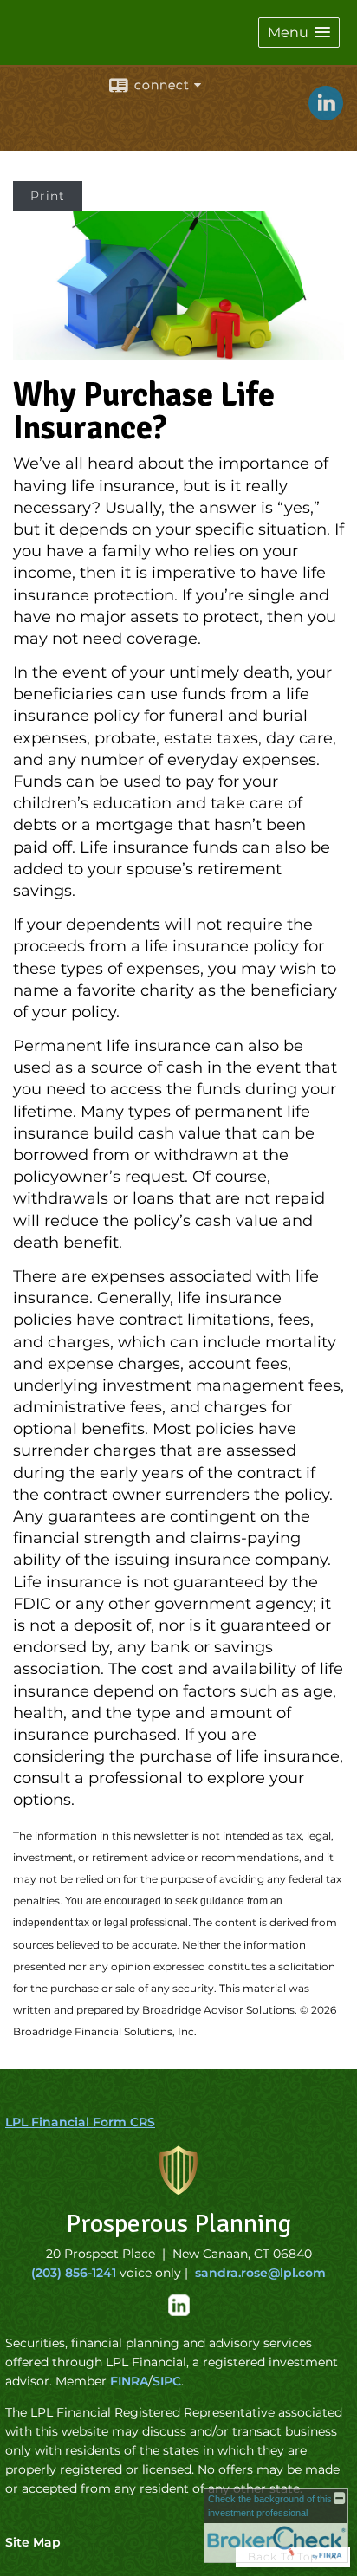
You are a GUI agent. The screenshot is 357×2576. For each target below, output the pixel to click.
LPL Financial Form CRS (80, 2122)
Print (48, 196)
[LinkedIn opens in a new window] (326, 114)
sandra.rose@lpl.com (260, 2273)
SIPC (167, 2381)
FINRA (129, 2381)
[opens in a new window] (179, 2312)
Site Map (33, 2542)
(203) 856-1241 (74, 2273)
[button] (299, 32)
